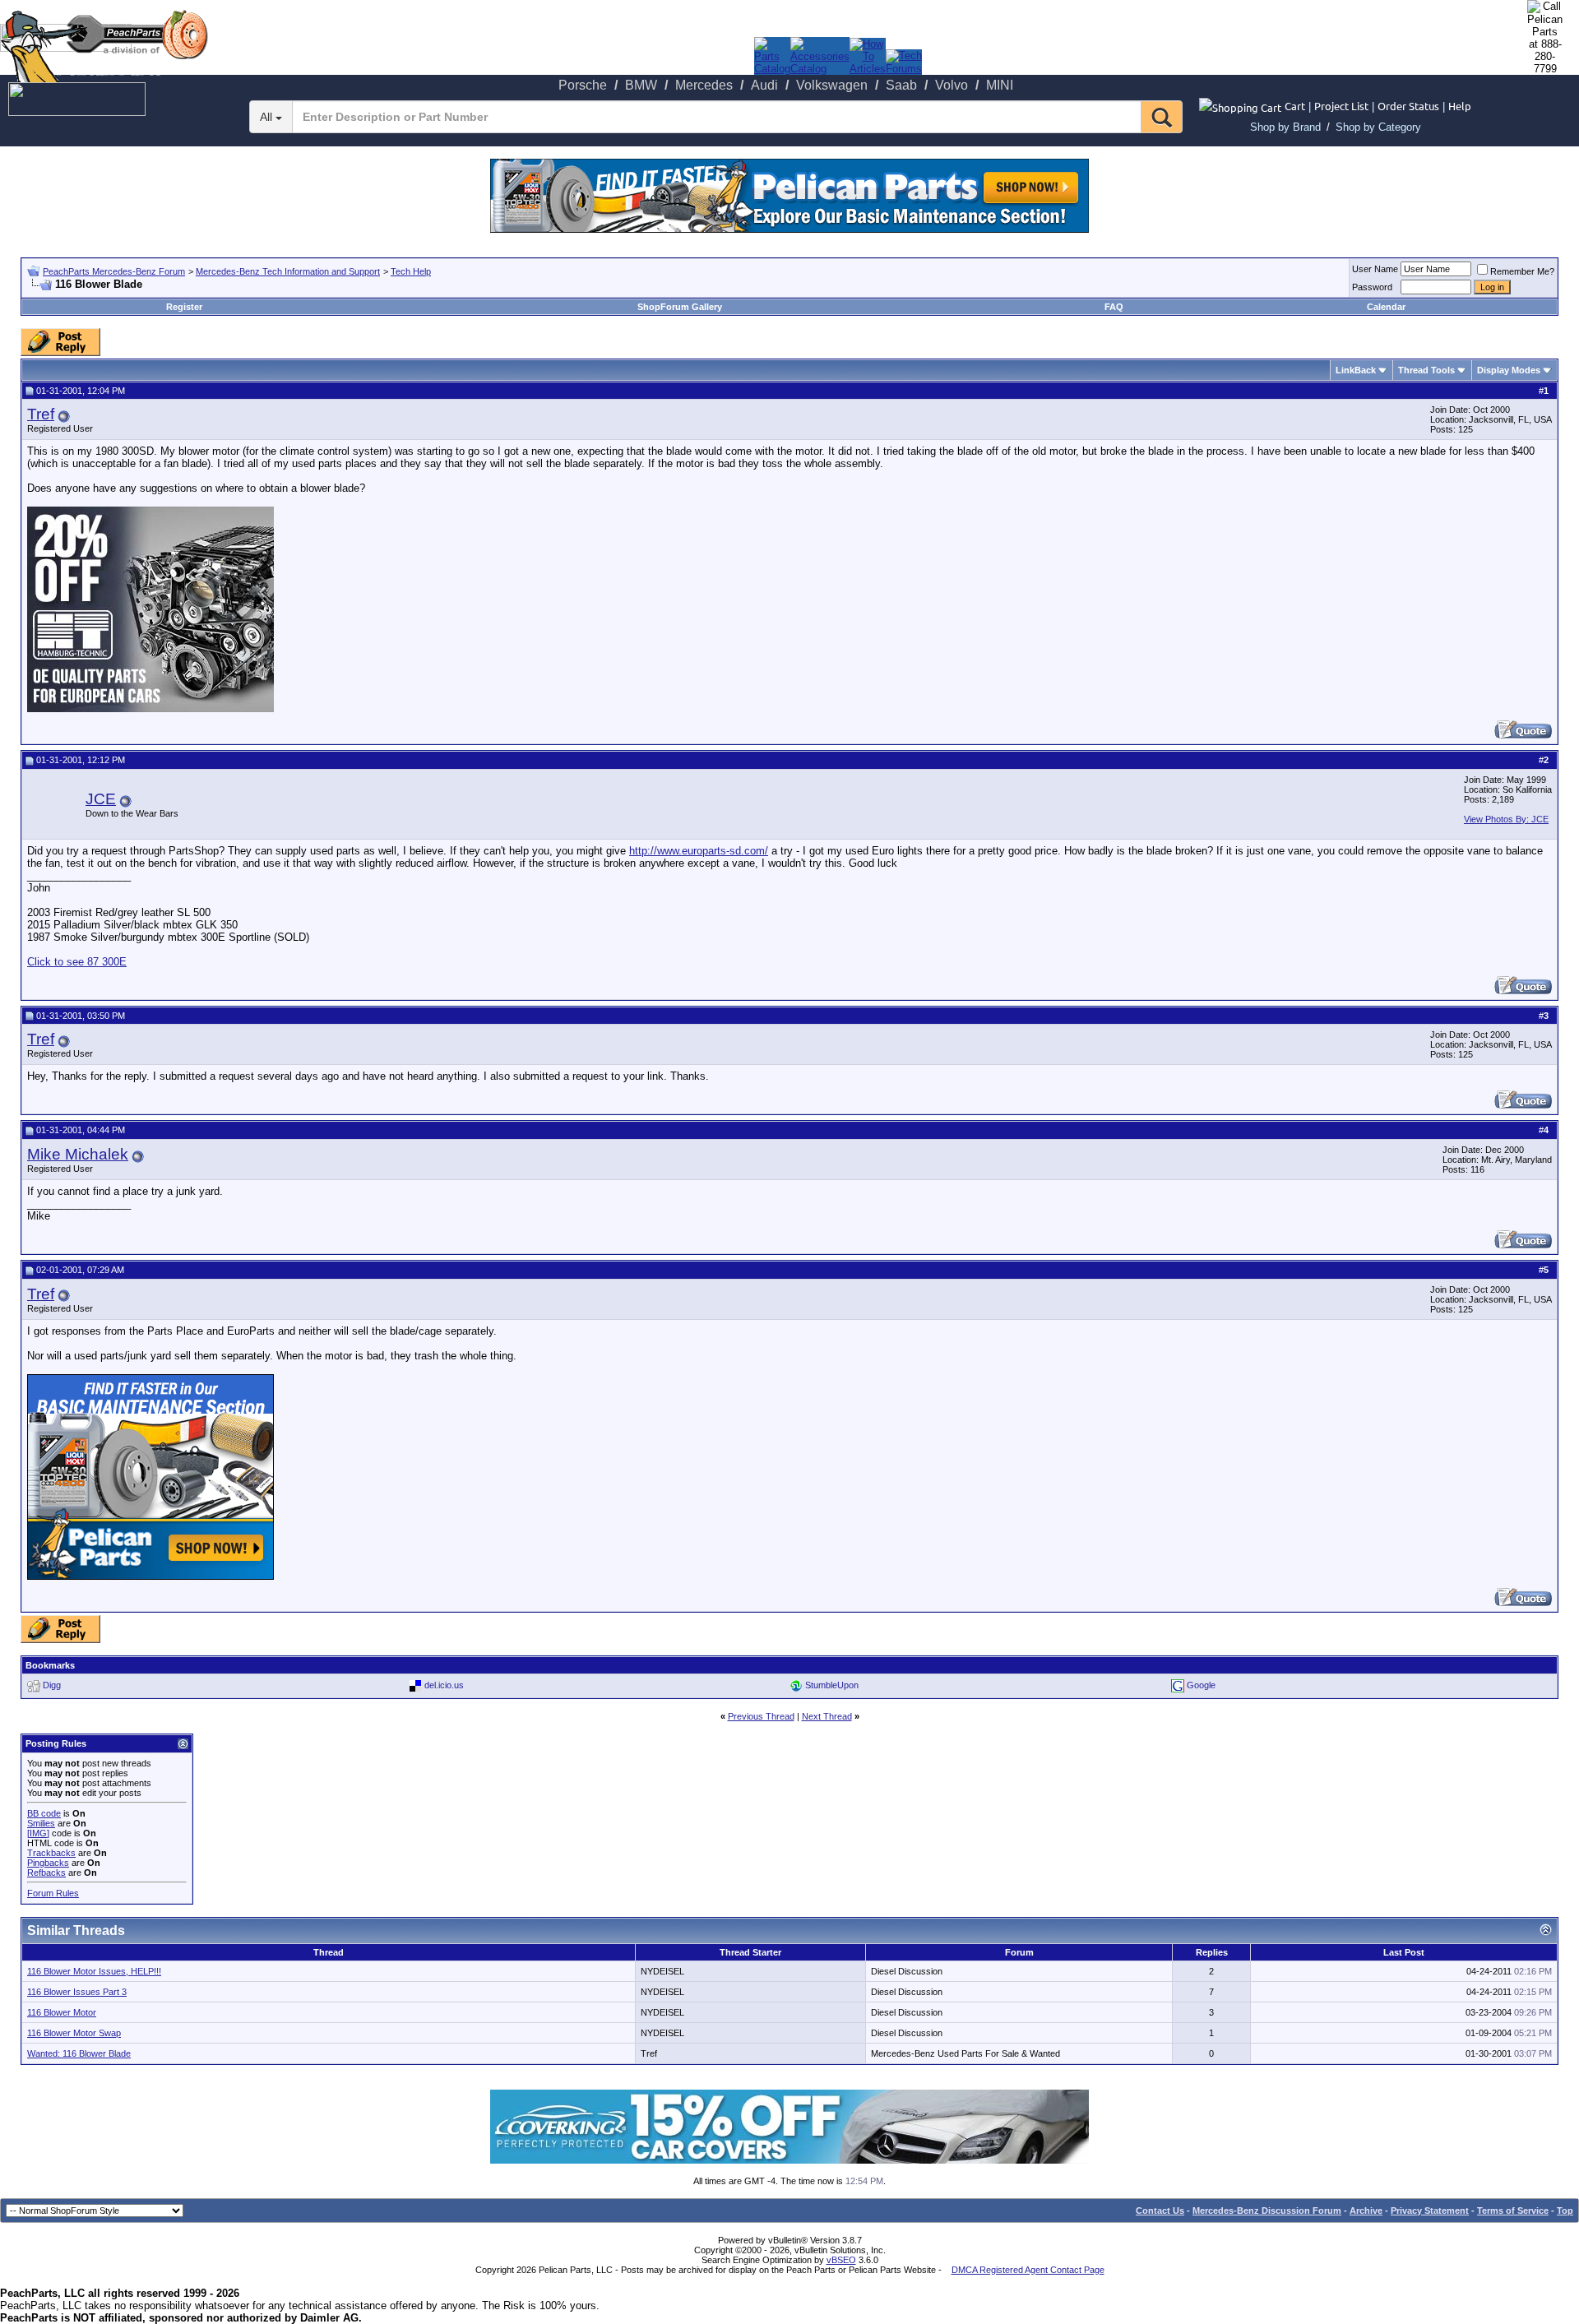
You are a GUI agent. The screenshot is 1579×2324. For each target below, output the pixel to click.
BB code (44, 1813)
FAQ (1114, 307)
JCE (101, 799)
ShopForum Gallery (680, 307)
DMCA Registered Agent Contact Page (1028, 2270)
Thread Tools (1426, 370)
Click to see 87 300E (77, 962)
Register (184, 307)
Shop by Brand (1285, 127)
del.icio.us (444, 1684)
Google (1201, 1684)
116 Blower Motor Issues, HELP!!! (94, 1971)
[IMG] (38, 1833)
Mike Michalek (78, 1154)
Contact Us (1160, 2211)
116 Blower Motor (62, 2012)
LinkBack (1356, 370)
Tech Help (411, 271)
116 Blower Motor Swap (74, 2033)
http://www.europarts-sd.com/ (699, 851)
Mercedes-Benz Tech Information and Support (288, 271)
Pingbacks (48, 1863)
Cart (1295, 106)
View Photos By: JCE (1506, 819)
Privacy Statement (1430, 2211)
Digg (52, 1684)
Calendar (1386, 307)
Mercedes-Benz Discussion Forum (1267, 2211)
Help (1460, 106)
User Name (1375, 269)
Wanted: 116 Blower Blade (79, 2053)
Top (1565, 2211)
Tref (41, 414)
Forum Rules (53, 1893)
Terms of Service (1513, 2211)
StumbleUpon (832, 1684)
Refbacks (46, 1873)
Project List (1341, 106)
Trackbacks (51, 1853)
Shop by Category (1378, 127)
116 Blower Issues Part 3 (77, 1992)
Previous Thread (761, 1716)
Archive (1366, 2211)
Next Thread (827, 1716)
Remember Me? (1522, 271)
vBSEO (841, 2260)
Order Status (1408, 106)
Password (1372, 287)
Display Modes (1509, 370)
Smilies (41, 1823)
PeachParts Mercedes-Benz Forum (114, 271)
